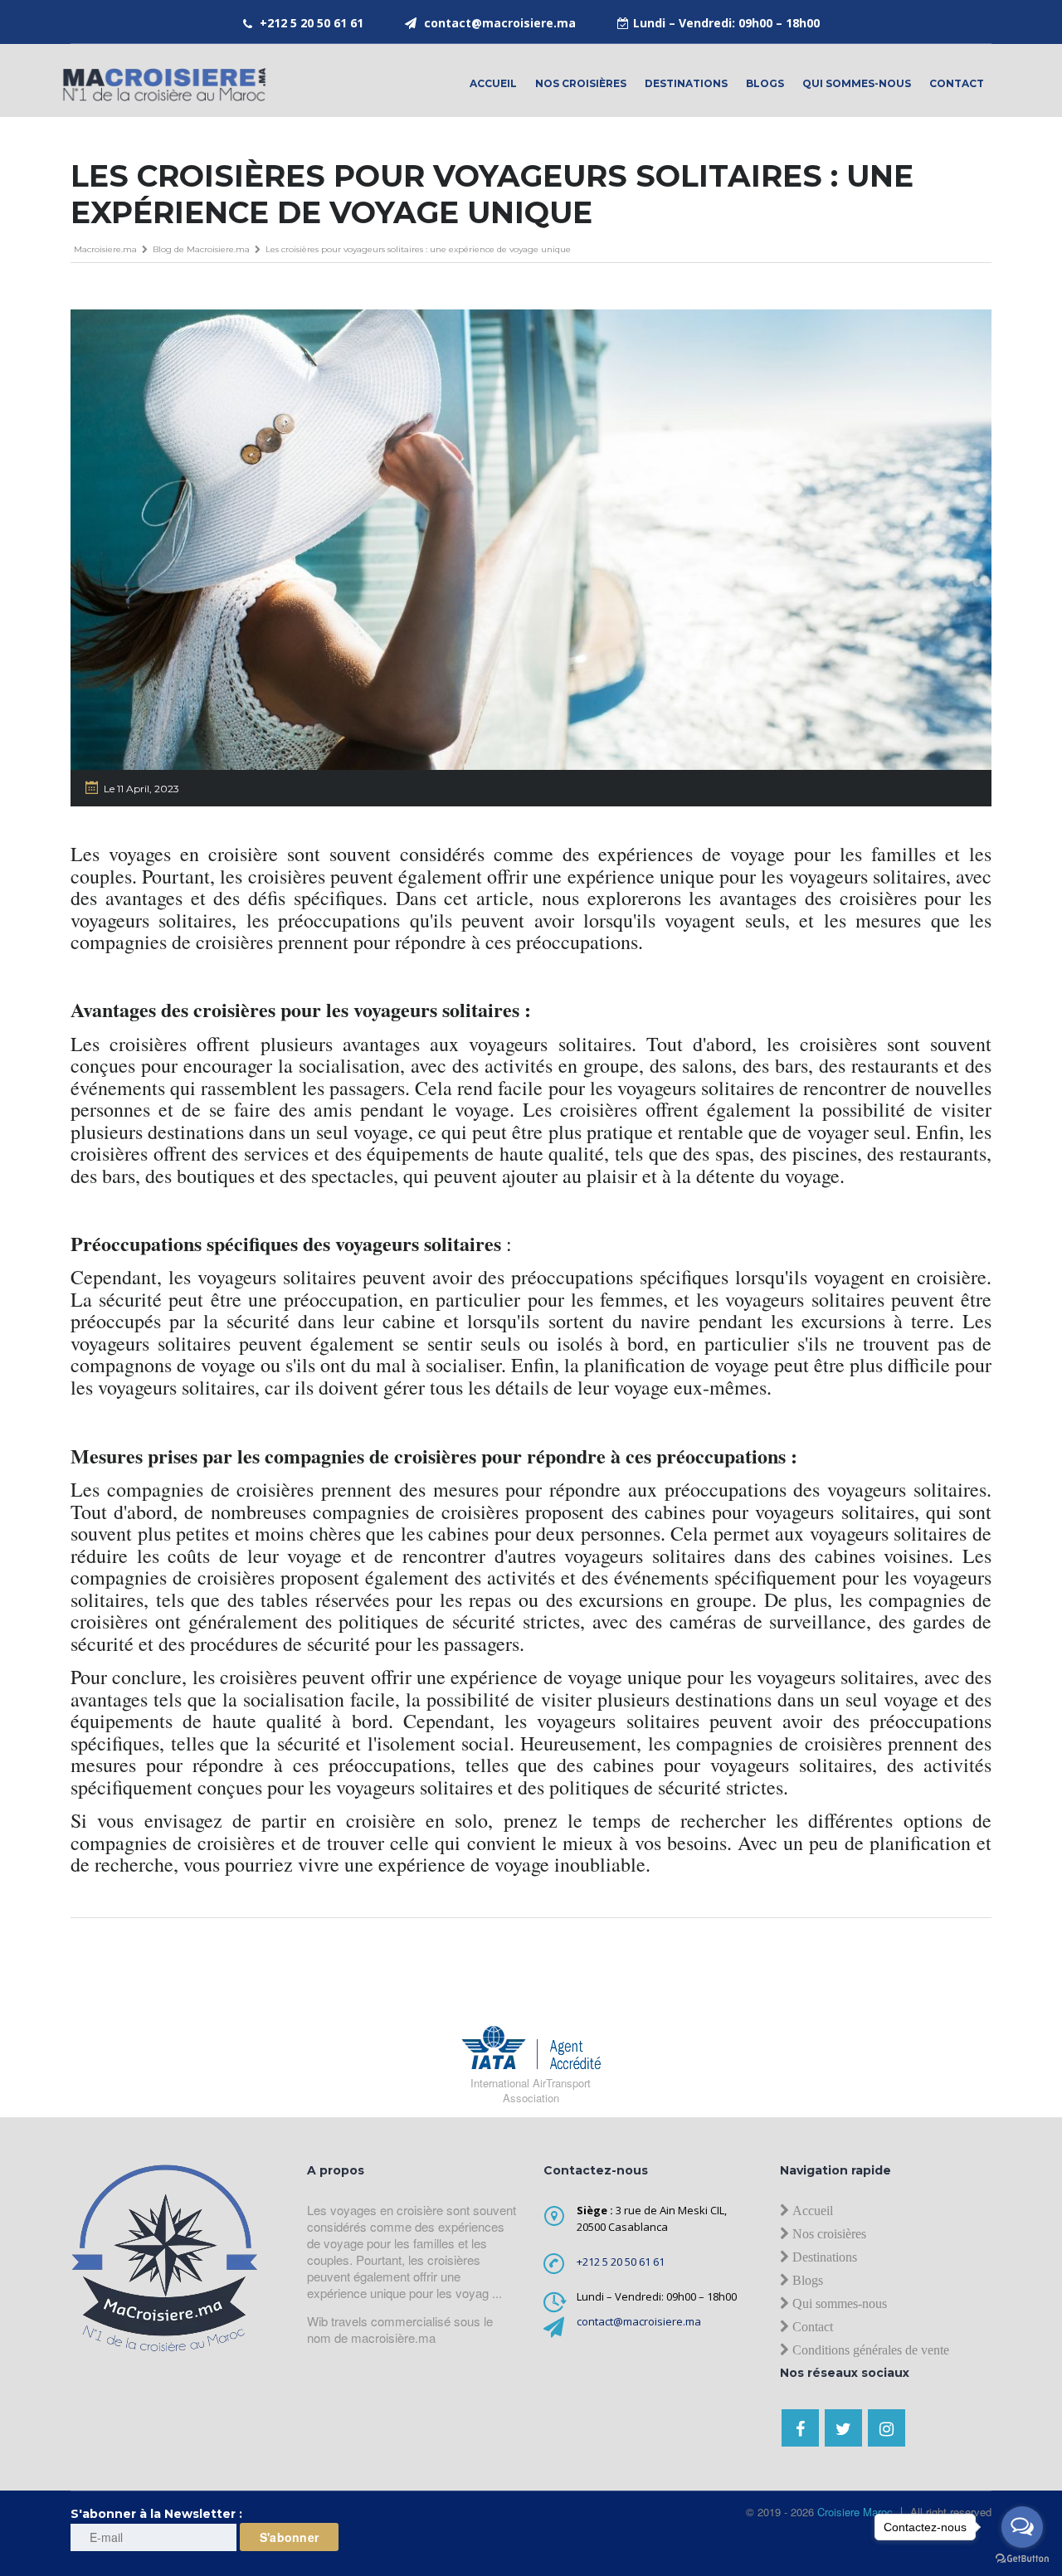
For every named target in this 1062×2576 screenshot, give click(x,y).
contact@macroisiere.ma (500, 23)
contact (957, 83)
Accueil (493, 83)
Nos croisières (581, 83)
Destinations (686, 83)
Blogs (765, 83)
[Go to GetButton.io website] (1022, 2559)
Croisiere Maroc (853, 2512)
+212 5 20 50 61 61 (312, 23)
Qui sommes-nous (857, 83)
